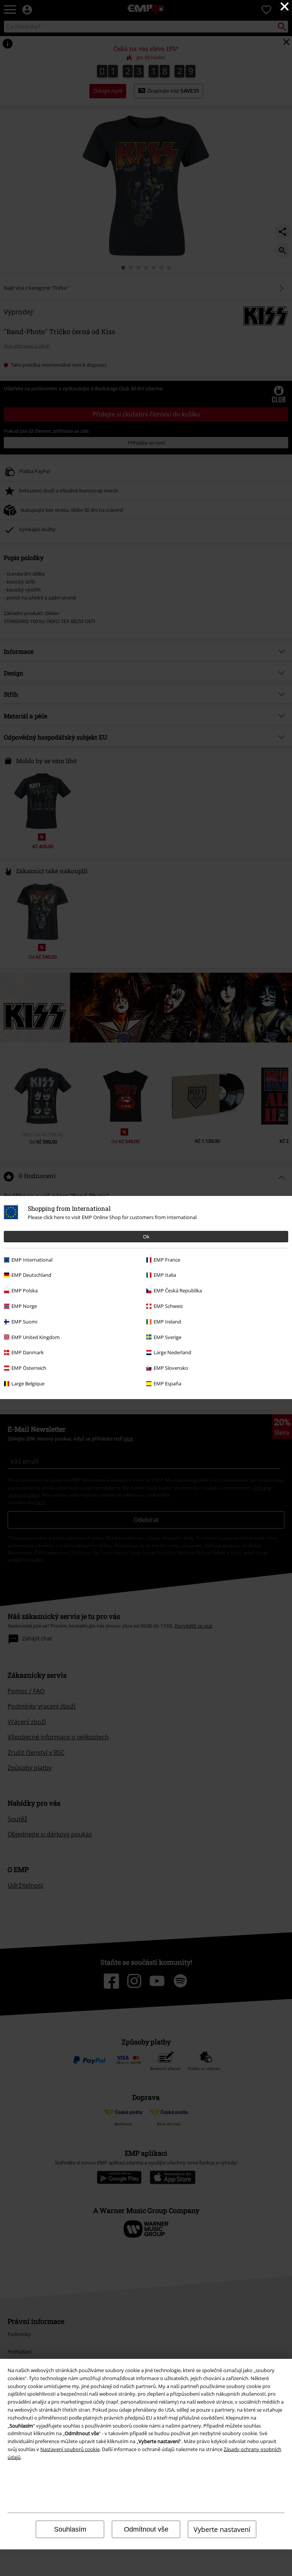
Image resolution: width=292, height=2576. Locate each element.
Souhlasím (70, 2529)
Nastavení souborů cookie (70, 2449)
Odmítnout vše (146, 2529)
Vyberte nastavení (222, 2529)
